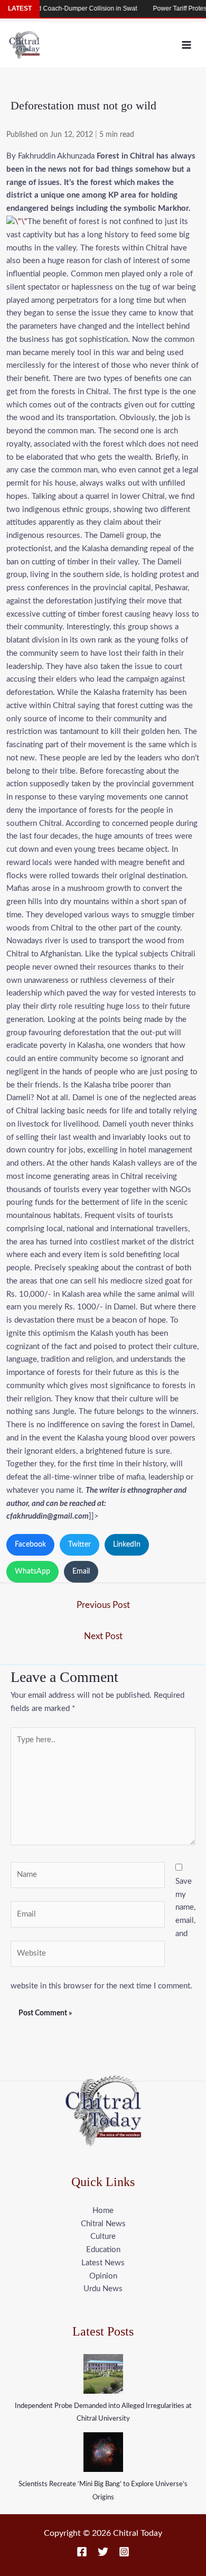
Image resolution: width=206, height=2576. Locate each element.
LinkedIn (127, 1545)
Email (81, 1571)
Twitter (79, 1545)
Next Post (103, 1636)
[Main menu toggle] (187, 45)
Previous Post (103, 1605)
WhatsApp (32, 1571)
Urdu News (103, 2289)
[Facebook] (82, 2552)
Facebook (30, 1545)
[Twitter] (103, 2552)
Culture (103, 2236)
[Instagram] (124, 2552)
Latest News (103, 2263)
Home (103, 2211)
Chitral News (103, 2224)
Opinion (103, 2276)
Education (103, 2250)
